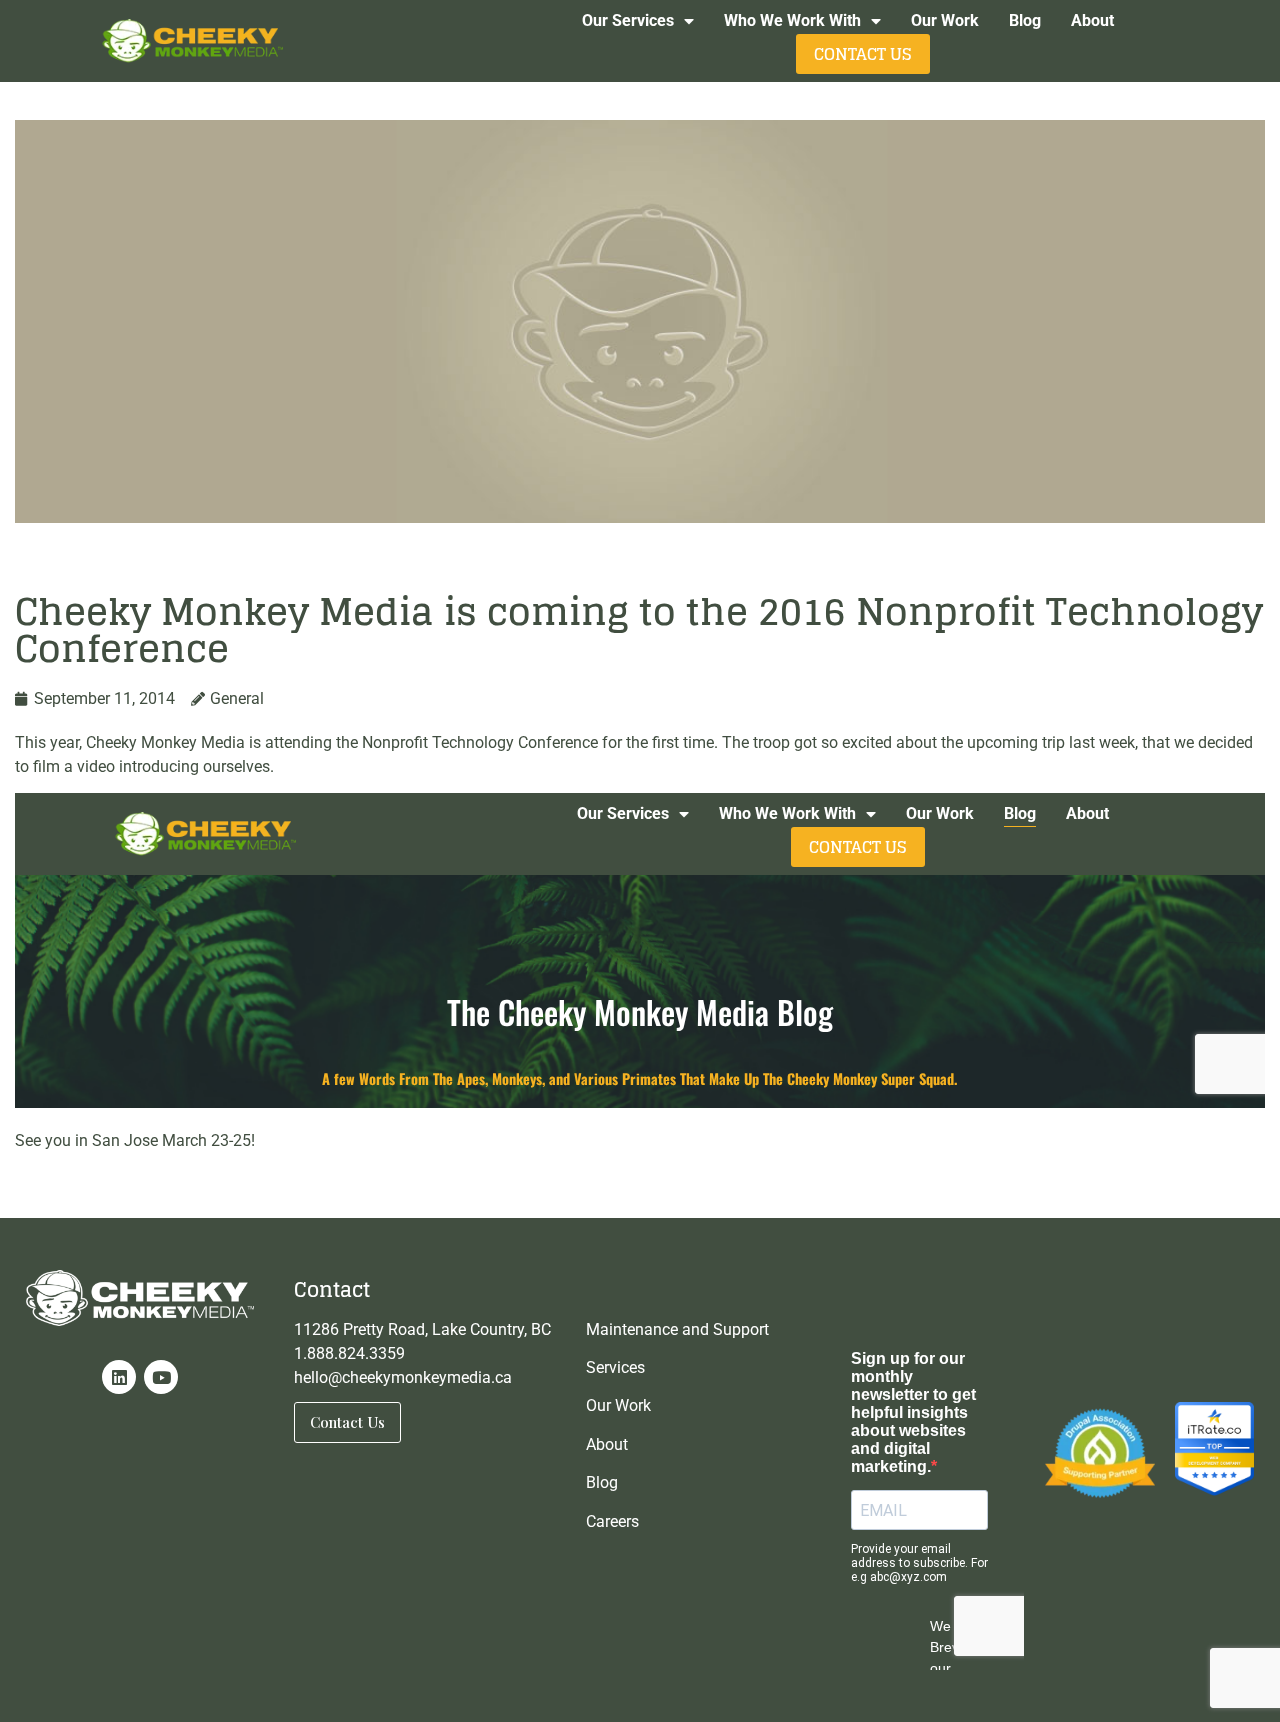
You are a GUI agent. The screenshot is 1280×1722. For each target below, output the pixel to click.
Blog (1025, 20)
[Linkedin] (119, 1377)
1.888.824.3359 (349, 1353)
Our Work (945, 20)
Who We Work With (792, 20)
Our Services (628, 20)
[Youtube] (161, 1377)
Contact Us (863, 54)
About (1092, 20)
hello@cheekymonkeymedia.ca (403, 1377)
